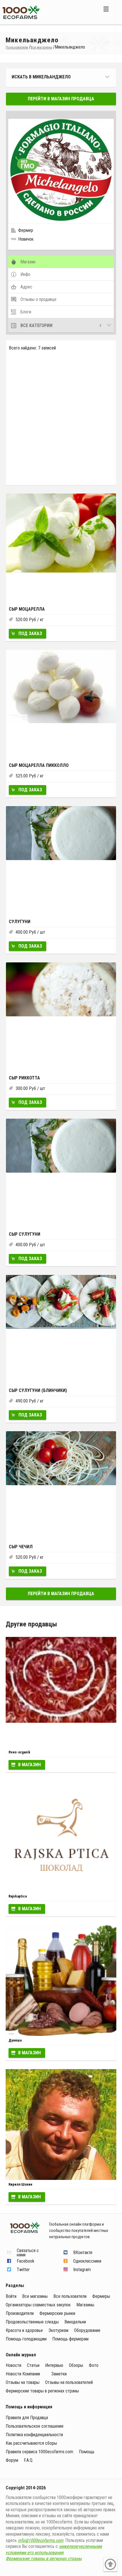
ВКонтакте (83, 2253)
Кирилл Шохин (20, 2184)
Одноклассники (87, 2261)
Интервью (54, 2365)
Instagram (82, 2270)
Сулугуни (20, 922)
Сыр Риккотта (24, 1078)
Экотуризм (58, 2330)
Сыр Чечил (21, 1547)
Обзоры (76, 2365)
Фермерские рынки (57, 2313)
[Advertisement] (61, 417)
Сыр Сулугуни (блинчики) (38, 1390)
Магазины (85, 2305)
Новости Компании (23, 2374)
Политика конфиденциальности (34, 2435)
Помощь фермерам (70, 2339)
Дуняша (15, 2040)
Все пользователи (70, 2296)
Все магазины (35, 2296)
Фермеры (101, 2296)
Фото (94, 2365)
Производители (20, 2313)
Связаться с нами (28, 2253)
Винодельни (75, 2322)
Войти (11, 2296)
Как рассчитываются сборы (31, 2443)
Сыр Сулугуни (25, 1234)
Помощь (87, 2452)
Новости (13, 2365)
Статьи (33, 2365)
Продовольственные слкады (32, 2322)
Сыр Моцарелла (27, 609)
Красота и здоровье (24, 2330)
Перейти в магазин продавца (61, 99)
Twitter (23, 2270)
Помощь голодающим (26, 2339)
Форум (12, 2460)
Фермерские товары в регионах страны (42, 2391)
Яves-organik (19, 1752)
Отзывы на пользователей (69, 2382)
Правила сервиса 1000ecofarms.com (39, 2452)
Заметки (59, 2374)
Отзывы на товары (23, 2382)
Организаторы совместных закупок (38, 2305)
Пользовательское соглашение (35, 2426)
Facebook (26, 2261)
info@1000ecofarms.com (41, 2540)
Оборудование (87, 2330)
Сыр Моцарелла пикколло (39, 765)
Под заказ (30, 633)
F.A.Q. (29, 2460)
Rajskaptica (18, 1896)
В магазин (30, 1765)
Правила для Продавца (27, 2418)
